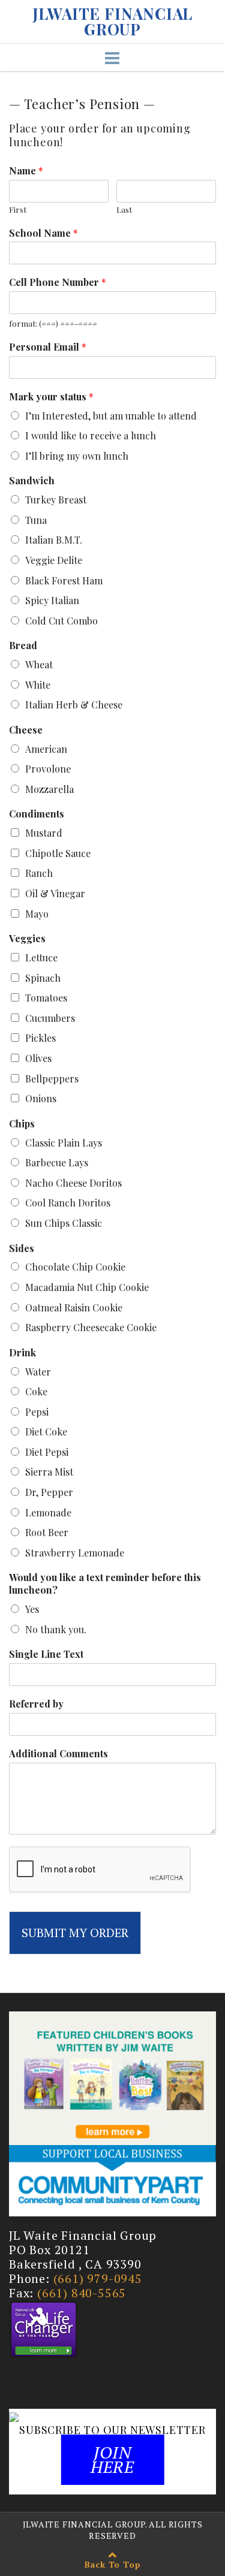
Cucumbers (50, 1018)
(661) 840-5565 (82, 2293)
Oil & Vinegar (55, 893)
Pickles (40, 1038)
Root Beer (47, 1532)
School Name (43, 233)
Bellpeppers (52, 1079)
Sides (22, 1248)
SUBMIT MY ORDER (75, 1933)
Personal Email (48, 347)
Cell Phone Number (58, 282)
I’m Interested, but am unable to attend (111, 416)
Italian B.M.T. (54, 540)
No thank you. (56, 1629)
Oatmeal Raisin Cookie (74, 1307)
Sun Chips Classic (64, 1223)
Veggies (27, 939)
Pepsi (37, 1412)
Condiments (37, 814)
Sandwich (32, 481)
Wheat (39, 664)
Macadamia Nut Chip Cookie (87, 1287)
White (38, 685)
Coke (36, 1391)
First (18, 210)
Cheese (26, 730)
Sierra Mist (49, 1472)
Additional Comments (58, 1754)
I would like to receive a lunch (91, 435)
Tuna (36, 520)
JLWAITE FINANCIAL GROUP (113, 22)
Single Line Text (46, 1654)
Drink (22, 1353)
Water (38, 1372)
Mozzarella (49, 789)
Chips (22, 1124)
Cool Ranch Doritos (68, 1203)
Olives (38, 1058)
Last (124, 210)
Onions (41, 1098)
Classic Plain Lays (64, 1143)
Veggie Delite (54, 560)
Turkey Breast (56, 500)
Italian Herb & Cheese (74, 705)
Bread (23, 645)
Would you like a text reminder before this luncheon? (105, 1584)
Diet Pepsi (47, 1452)
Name (26, 171)
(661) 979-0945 (98, 2278)
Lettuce (41, 957)
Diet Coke (46, 1432)
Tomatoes (46, 998)
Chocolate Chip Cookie (75, 1267)
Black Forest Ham (64, 580)
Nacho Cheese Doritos (73, 1183)
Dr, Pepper (49, 1492)
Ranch (39, 873)
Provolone (48, 769)
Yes (32, 1609)
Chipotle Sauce (58, 853)
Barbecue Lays (57, 1162)
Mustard (44, 833)
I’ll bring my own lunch (77, 456)
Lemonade (48, 1512)
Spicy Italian (52, 600)
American (46, 749)
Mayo (37, 914)
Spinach (43, 978)
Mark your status (51, 397)
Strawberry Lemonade (75, 1553)
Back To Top (113, 2564)
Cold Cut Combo (61, 621)
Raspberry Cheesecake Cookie (91, 1327)
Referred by (36, 1704)
